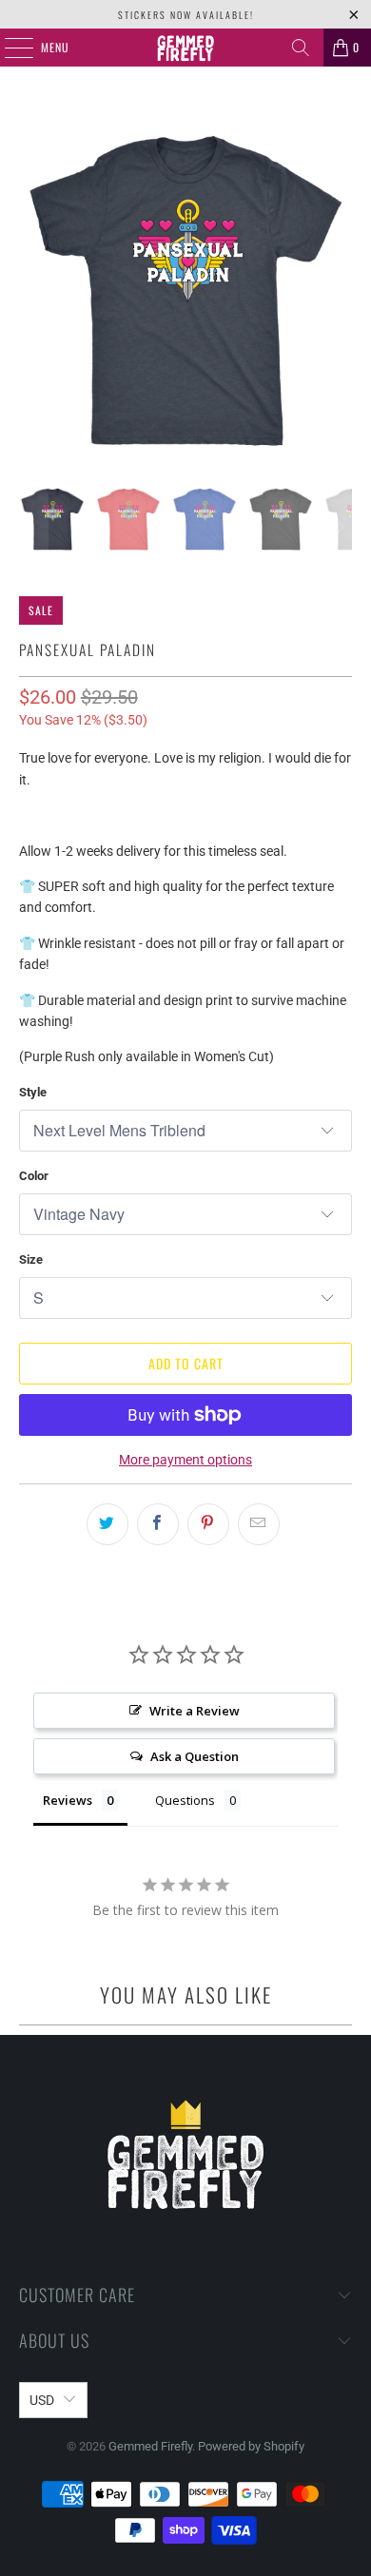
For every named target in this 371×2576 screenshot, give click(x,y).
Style (33, 1092)
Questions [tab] (185, 1800)
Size (31, 1259)
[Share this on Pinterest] (208, 1524)
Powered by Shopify (251, 2446)
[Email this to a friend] (259, 1524)
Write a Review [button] (195, 1711)
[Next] (338, 291)
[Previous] (33, 291)
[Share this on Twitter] (107, 1524)
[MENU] (9, 48)
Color (34, 1176)
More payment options (185, 1460)
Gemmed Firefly (150, 2446)
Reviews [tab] (68, 1800)
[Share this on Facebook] (158, 1524)
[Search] (301, 48)
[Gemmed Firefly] (186, 48)
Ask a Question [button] (195, 1756)
